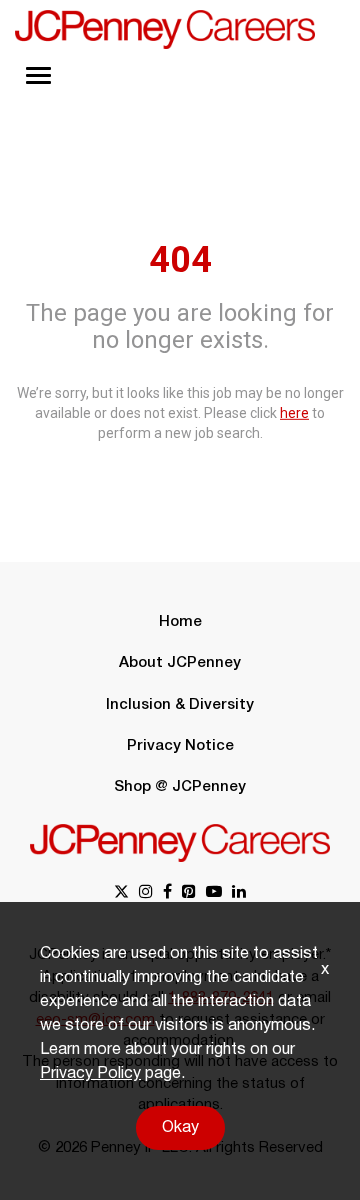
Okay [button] (180, 1128)
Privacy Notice (180, 746)
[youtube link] (214, 893)
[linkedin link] (239, 893)
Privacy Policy (90, 1074)
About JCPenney (180, 663)
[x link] (121, 893)
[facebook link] (167, 893)
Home (180, 622)
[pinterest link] (189, 893)
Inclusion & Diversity (180, 705)
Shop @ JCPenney (180, 787)
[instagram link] (146, 893)
